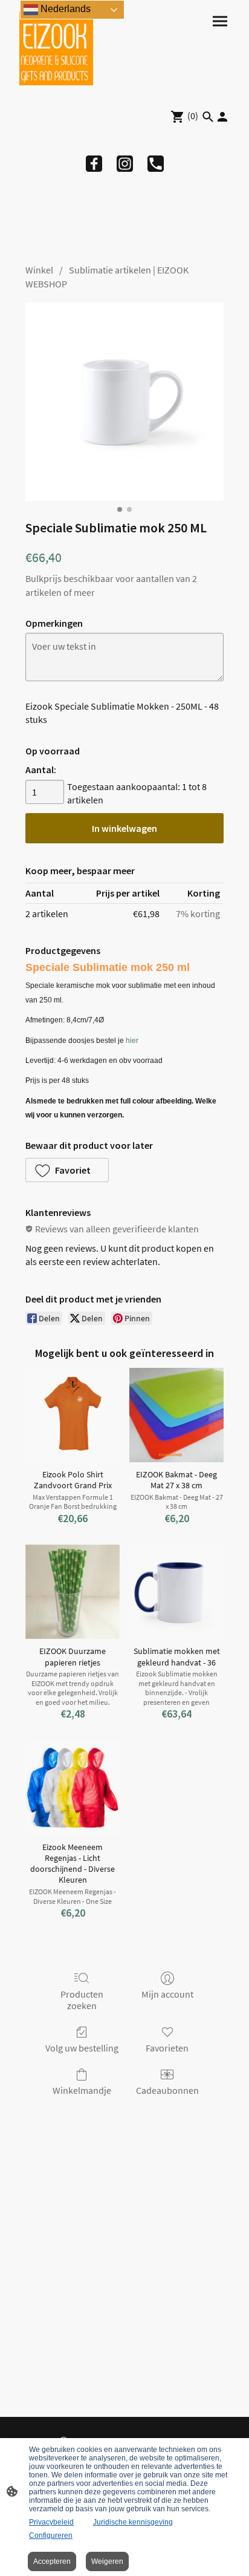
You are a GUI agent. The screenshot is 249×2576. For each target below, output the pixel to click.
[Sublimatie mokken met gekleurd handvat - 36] (176, 1592)
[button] (67, 1170)
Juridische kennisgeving (133, 2522)
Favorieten (167, 2048)
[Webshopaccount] (222, 117)
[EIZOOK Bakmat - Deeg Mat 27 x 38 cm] (176, 1415)
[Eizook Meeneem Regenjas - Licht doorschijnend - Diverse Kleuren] (73, 1788)
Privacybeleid (51, 2522)
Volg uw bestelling (82, 2048)
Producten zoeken (82, 2000)
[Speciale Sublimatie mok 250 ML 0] (124, 402)
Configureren (51, 2535)
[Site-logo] (56, 48)
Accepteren (52, 2561)
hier (132, 1041)
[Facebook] (94, 164)
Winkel (39, 270)
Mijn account (167, 1994)
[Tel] (156, 164)
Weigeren (107, 2561)
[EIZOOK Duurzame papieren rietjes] (73, 1592)
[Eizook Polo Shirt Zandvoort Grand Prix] (73, 1415)
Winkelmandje (82, 2090)
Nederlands (64, 9)
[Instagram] (125, 164)
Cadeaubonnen (167, 2090)
